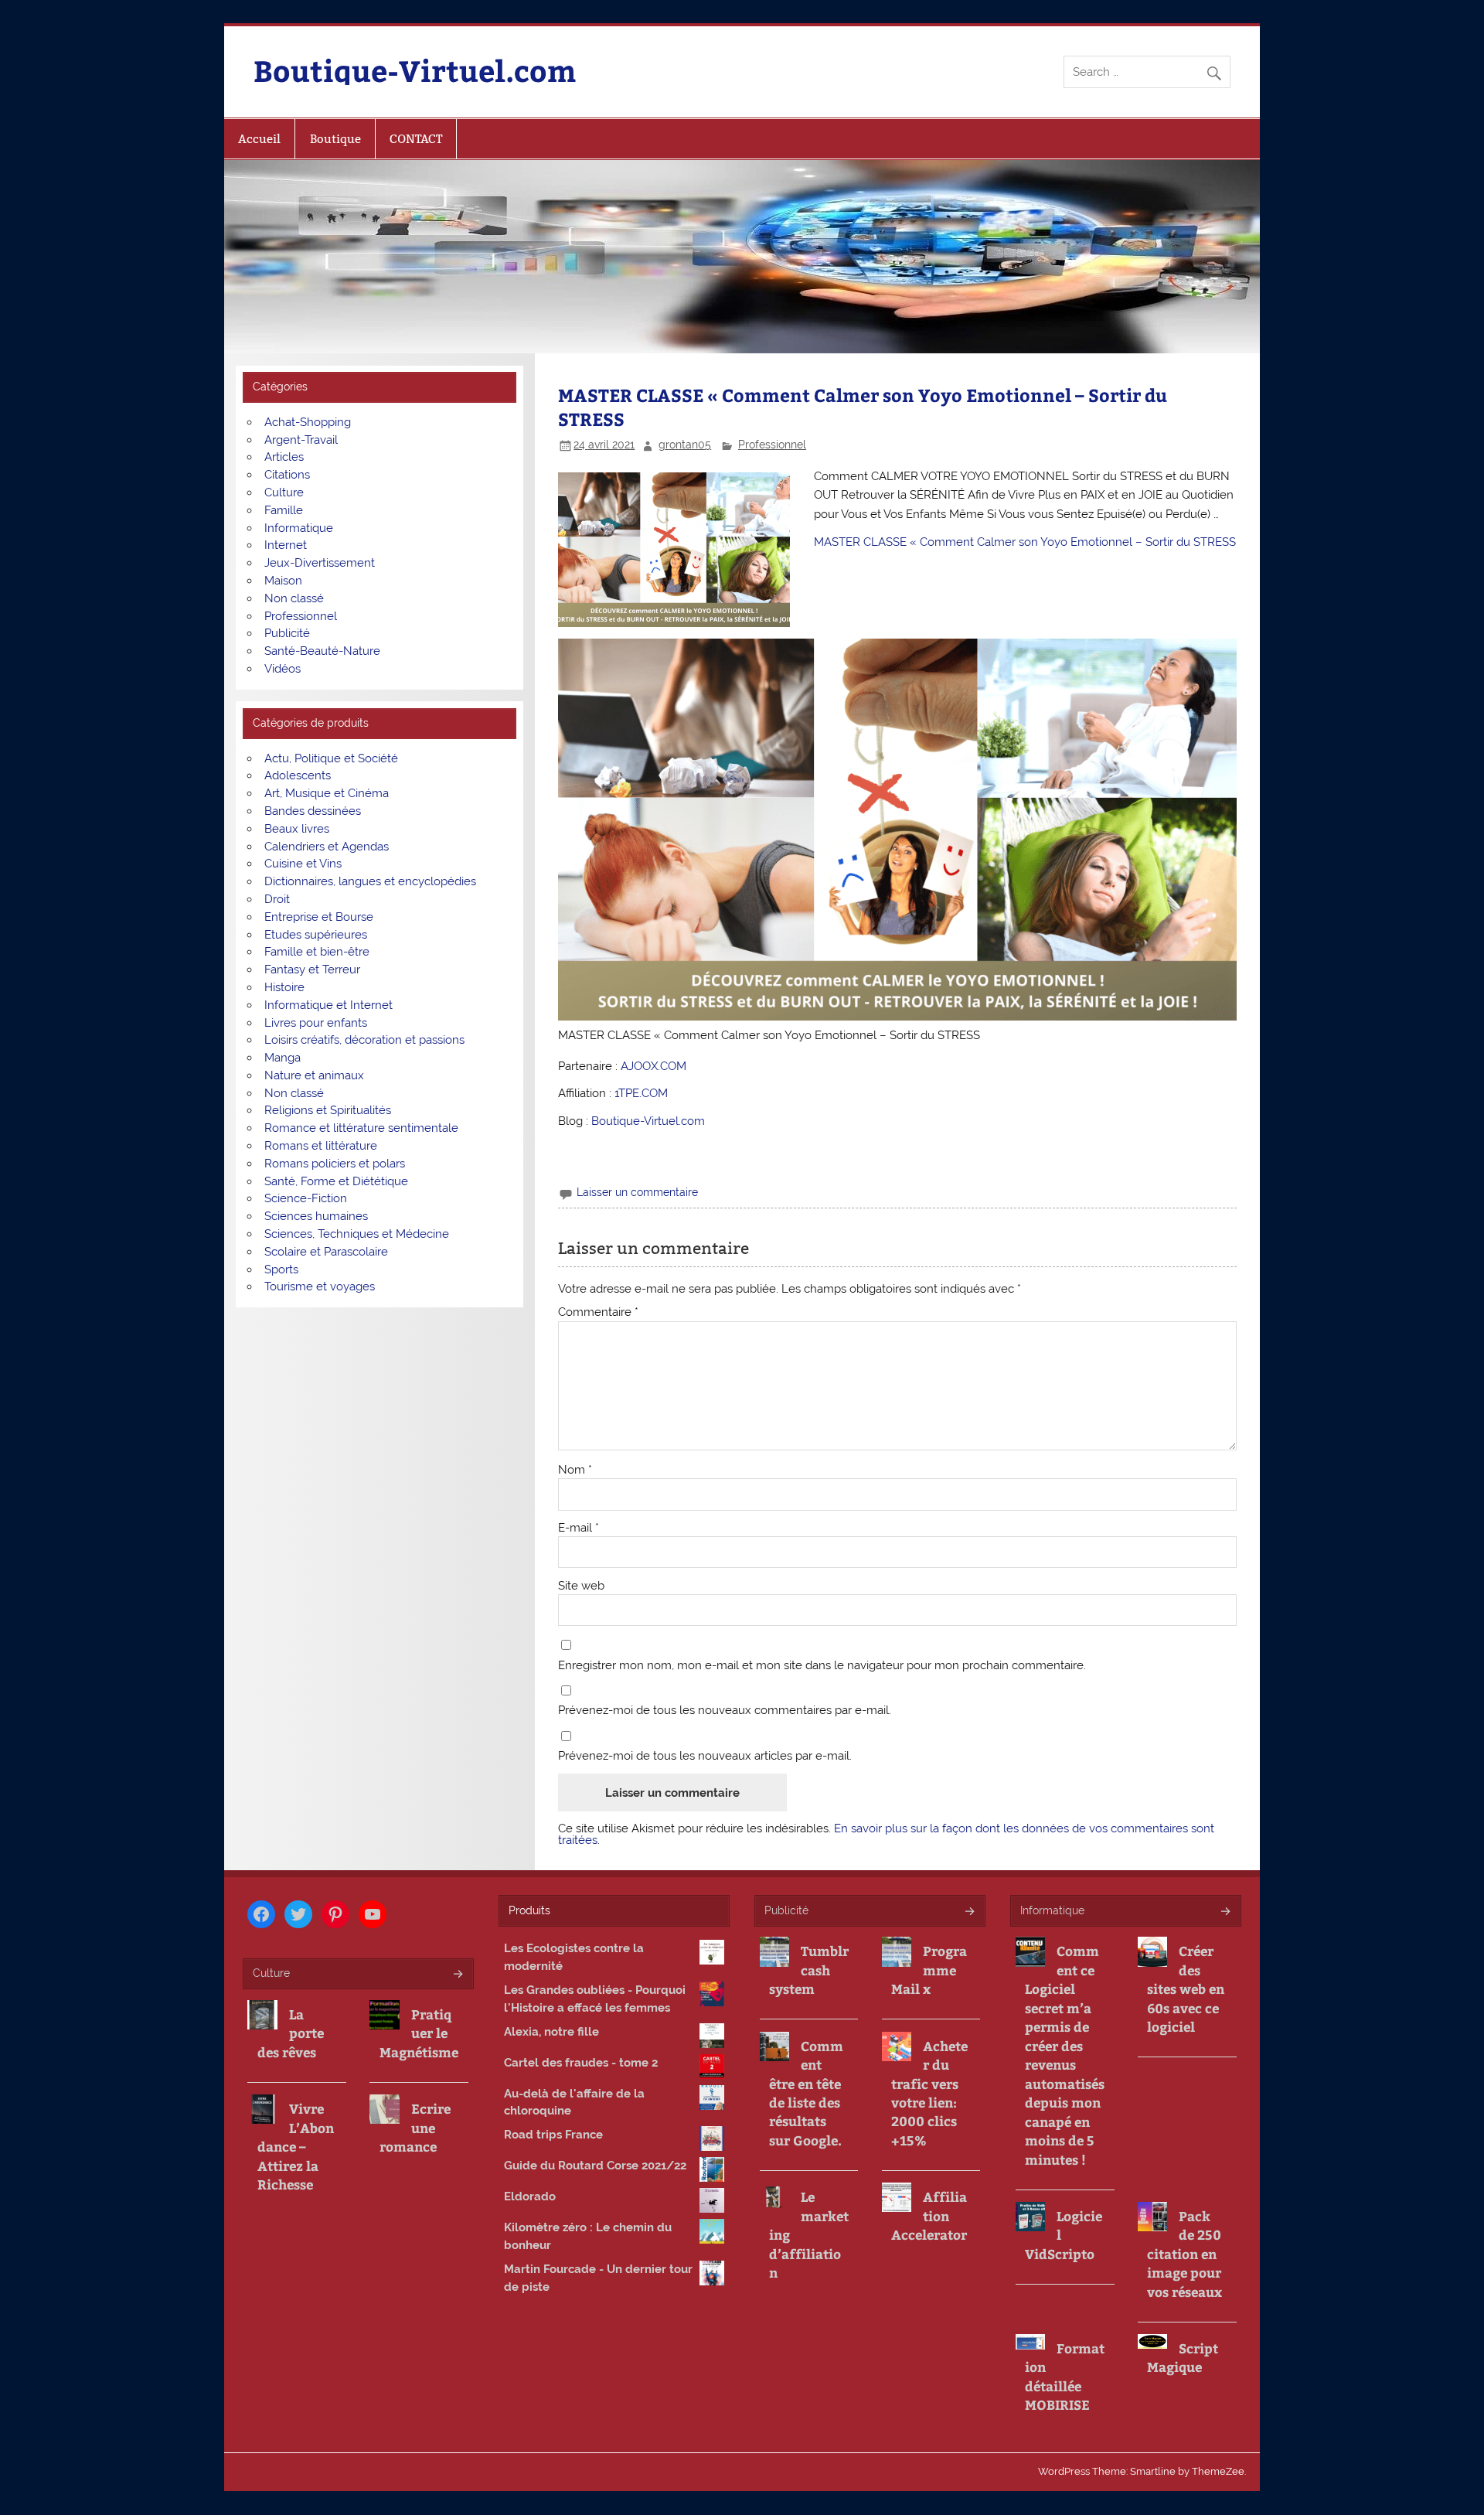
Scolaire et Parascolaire (326, 1252)
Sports (281, 1269)
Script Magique (1183, 2357)
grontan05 (685, 445)
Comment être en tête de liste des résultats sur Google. (806, 2093)
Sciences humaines (316, 1216)
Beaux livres (297, 829)
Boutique (335, 139)
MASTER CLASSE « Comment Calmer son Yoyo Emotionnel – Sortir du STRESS (1025, 542)
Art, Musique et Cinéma (327, 793)
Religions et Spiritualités (328, 1110)
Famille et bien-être (317, 952)
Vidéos (283, 669)
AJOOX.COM (654, 1066)
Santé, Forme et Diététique (336, 1181)
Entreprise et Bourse (319, 917)
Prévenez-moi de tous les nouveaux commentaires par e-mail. (725, 1711)
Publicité (287, 633)
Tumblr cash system (809, 1970)
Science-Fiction (306, 1198)
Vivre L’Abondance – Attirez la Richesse (296, 2146)
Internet (286, 545)
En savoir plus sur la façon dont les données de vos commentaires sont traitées (886, 1834)
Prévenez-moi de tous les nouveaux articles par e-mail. (705, 1756)
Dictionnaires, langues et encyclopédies (370, 881)
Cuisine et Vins (303, 864)
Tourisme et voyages (320, 1286)
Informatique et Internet (328, 1005)
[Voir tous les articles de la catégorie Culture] (457, 1975)
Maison (283, 581)
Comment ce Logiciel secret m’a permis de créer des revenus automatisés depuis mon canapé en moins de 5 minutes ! (1065, 2055)
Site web (581, 1586)
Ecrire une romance (415, 2127)
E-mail (579, 1528)
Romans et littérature (321, 1146)
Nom (575, 1470)
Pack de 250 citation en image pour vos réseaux (1184, 2254)
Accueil (259, 139)
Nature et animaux (314, 1075)
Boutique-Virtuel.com (415, 70)
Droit (277, 899)
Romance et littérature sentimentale (361, 1128)
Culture (284, 492)
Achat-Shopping (308, 422)
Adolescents (298, 775)
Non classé (294, 598)
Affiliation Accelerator (929, 2215)
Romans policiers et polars (335, 1164)
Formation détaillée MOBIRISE (1065, 2376)
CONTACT (416, 139)
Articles (284, 457)
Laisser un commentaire (637, 1192)
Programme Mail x (929, 1970)
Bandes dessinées (313, 811)
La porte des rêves (291, 2033)
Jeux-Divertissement (320, 563)
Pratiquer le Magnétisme (419, 2033)
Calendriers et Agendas (327, 847)
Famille (284, 510)
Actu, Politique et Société (331, 758)
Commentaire (598, 1312)
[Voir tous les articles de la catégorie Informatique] (1225, 1912)
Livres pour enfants (316, 1023)
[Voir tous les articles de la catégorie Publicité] (969, 1912)
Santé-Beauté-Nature (322, 651)
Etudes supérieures (316, 935)
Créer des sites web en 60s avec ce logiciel (1186, 1988)
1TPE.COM (641, 1093)
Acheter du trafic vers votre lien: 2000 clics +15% (929, 2093)
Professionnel (772, 445)
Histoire (284, 987)
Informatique (299, 528)
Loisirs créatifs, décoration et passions (364, 1040)
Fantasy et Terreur (312, 970)
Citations (287, 475)
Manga (283, 1058)
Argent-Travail (301, 440)
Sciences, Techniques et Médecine (357, 1234)
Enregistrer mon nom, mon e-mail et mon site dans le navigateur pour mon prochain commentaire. (822, 1666)
